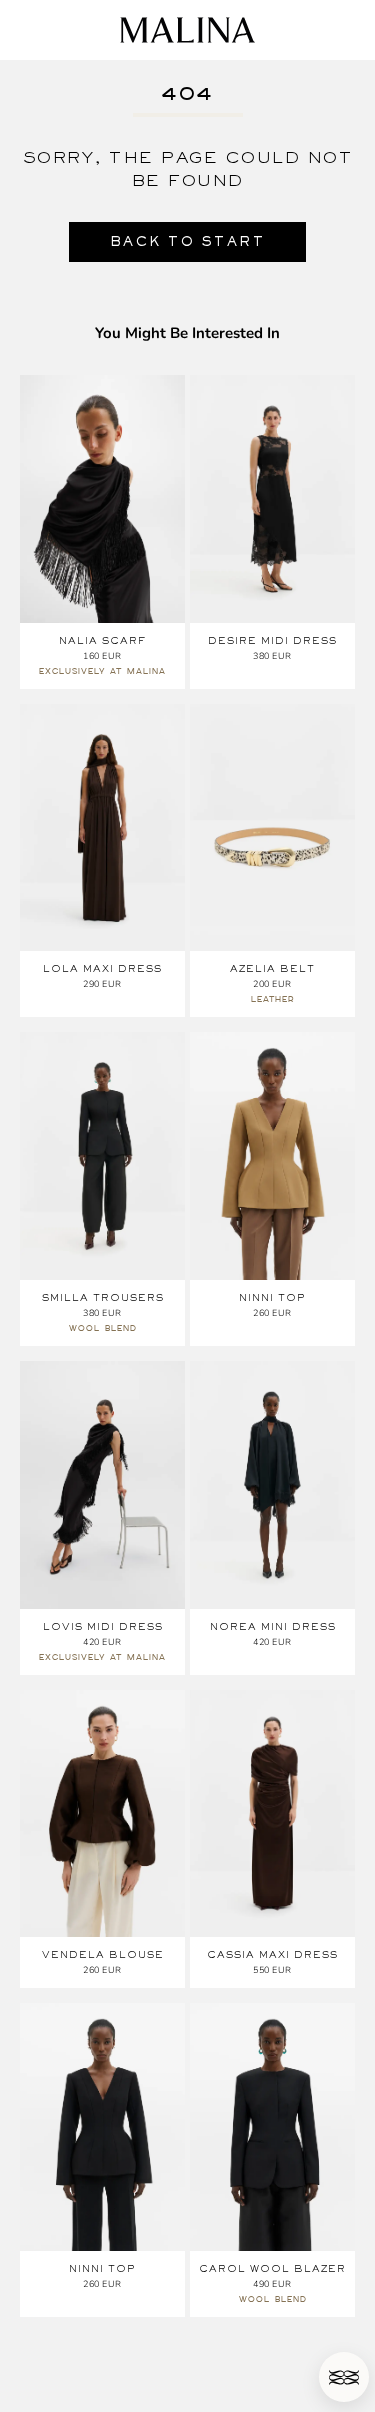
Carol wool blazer (272, 2268)
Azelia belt (272, 968)
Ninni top (272, 1297)
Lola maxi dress (102, 968)
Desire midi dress (272, 640)
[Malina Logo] (187, 30)
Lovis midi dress (103, 1626)
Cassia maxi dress (272, 1954)
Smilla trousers (103, 1297)
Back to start (188, 241)
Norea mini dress (273, 1626)
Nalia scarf (102, 640)
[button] (344, 2377)
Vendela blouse (103, 1954)
